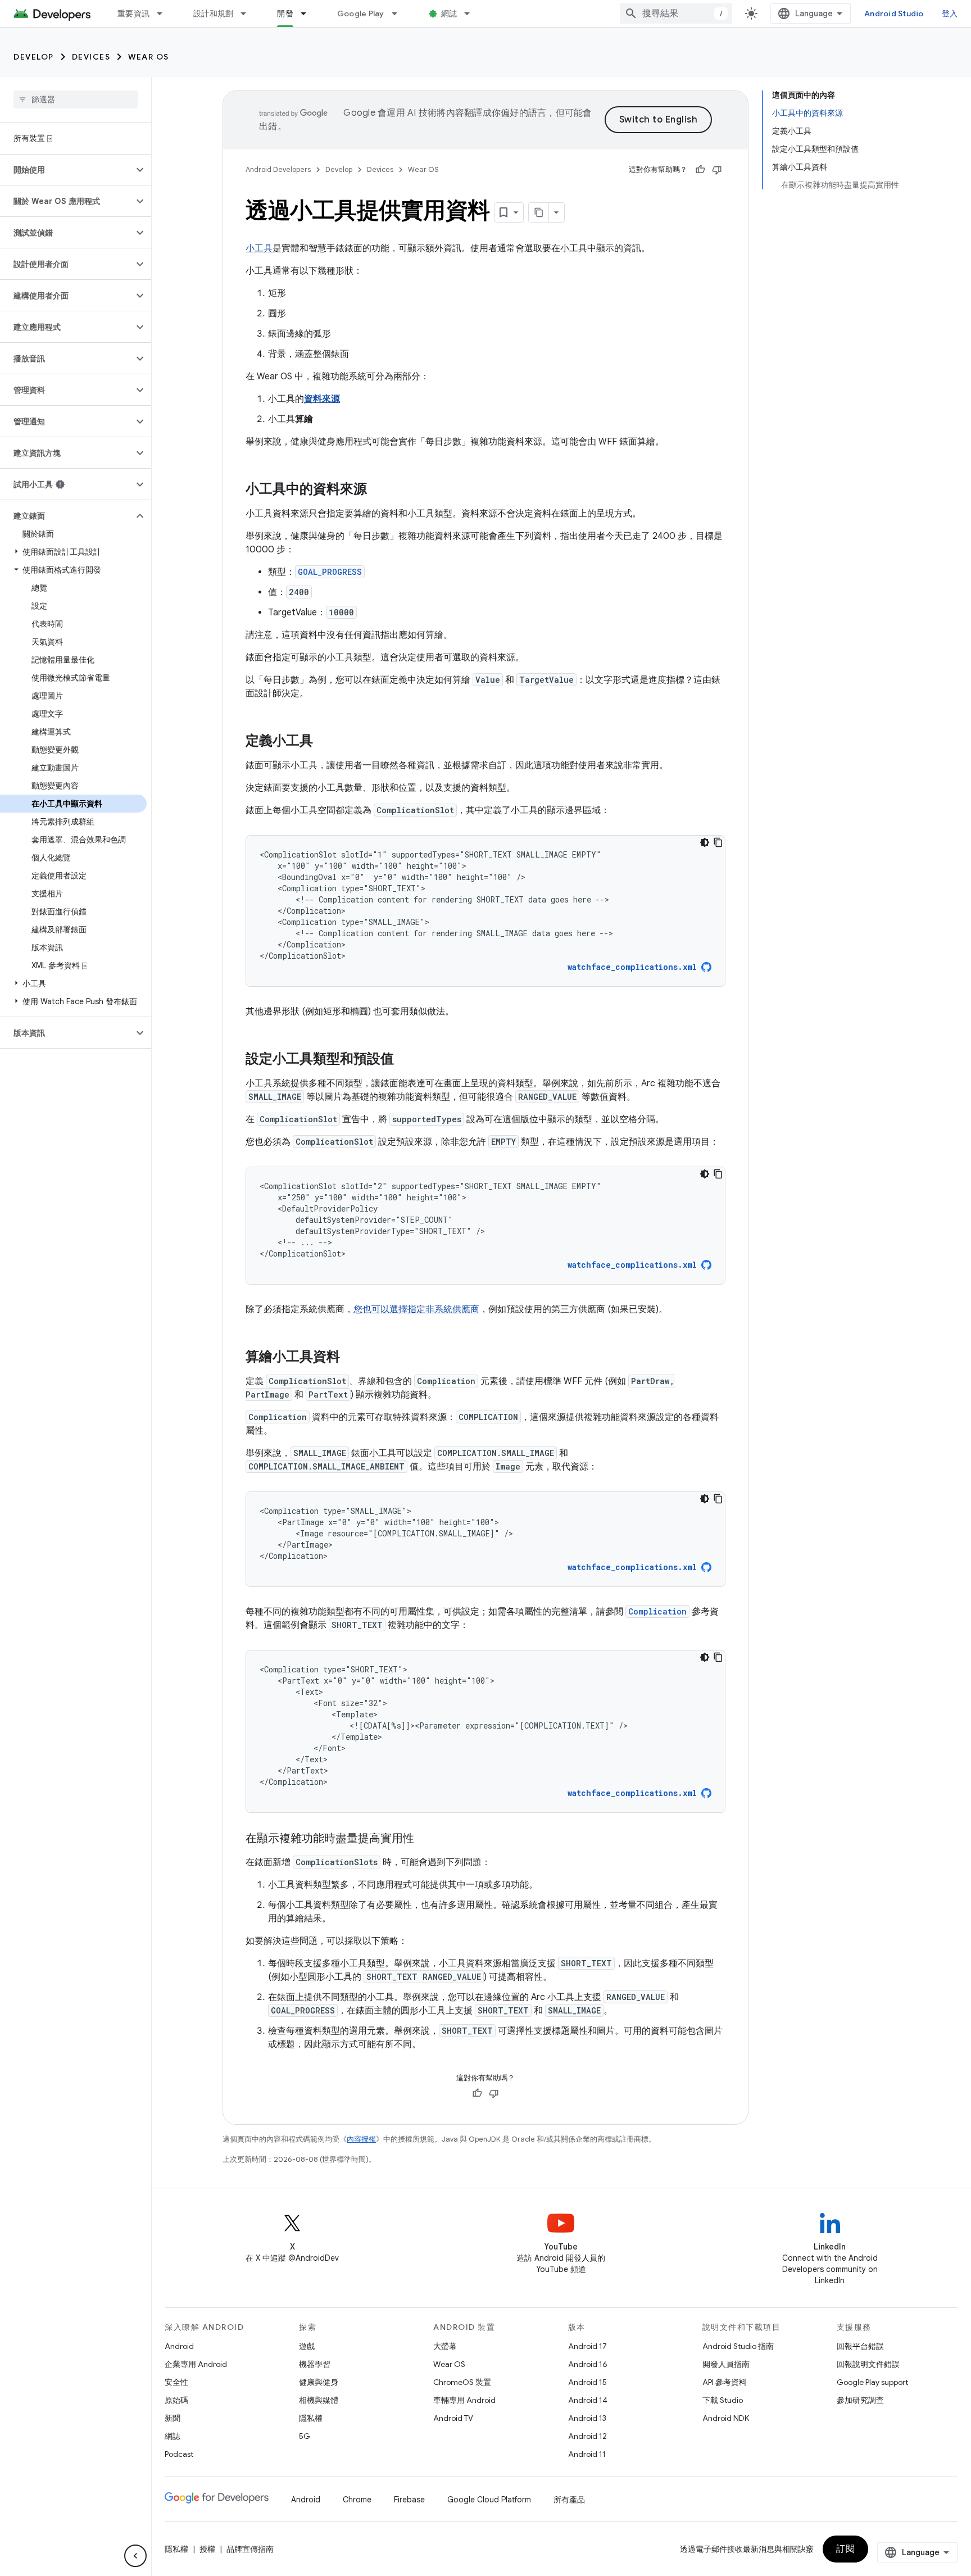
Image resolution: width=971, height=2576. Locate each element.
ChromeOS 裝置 (462, 2382)
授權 (207, 2549)
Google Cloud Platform (489, 2500)
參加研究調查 (860, 2400)
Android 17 (587, 2346)
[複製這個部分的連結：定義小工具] (324, 742)
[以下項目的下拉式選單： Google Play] (400, 13)
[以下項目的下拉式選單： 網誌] (472, 13)
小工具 (259, 248)
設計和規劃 (213, 13)
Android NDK (726, 2418)
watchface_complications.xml (632, 967)
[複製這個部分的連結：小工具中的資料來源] (378, 490)
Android (179, 2346)
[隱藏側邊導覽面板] (135, 2556)
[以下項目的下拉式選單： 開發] (308, 13)
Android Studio (894, 13)
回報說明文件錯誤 (868, 2364)
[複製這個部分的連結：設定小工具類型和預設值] (405, 1060)
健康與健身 (319, 2382)
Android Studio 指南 (738, 2346)
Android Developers (278, 169)
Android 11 (587, 2454)
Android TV (453, 2418)
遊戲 (307, 2346)
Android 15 (587, 2382)
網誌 (449, 13)
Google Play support (872, 2382)
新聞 (173, 2418)
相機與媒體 (319, 2400)
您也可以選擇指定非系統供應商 (416, 1309)
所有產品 (569, 2500)
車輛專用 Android (464, 2400)
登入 (950, 13)
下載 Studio (723, 2400)
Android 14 (588, 2400)
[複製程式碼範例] (718, 842)
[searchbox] (76, 99)
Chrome (357, 2500)
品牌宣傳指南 (250, 2549)
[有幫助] (700, 170)
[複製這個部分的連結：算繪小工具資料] (351, 1358)
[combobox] (676, 13)
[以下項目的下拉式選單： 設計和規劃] (248, 13)
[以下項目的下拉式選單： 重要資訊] (165, 13)
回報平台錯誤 (860, 2346)
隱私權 (311, 2418)
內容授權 (361, 2139)
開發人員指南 (726, 2364)
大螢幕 (445, 2346)
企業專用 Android (196, 2364)
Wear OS (149, 57)
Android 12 (587, 2436)
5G (305, 2436)
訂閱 (845, 2549)
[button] (67, 170)
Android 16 (588, 2364)
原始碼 (176, 2400)
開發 (285, 13)
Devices (91, 57)
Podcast (179, 2454)
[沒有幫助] (717, 170)
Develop (34, 57)
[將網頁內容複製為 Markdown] (539, 212)
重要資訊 (133, 13)
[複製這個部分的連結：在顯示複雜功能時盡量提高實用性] (425, 1839)
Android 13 (587, 2418)
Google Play (361, 13)
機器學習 (315, 2364)
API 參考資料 (725, 2382)
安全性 (176, 2382)
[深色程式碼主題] (705, 842)
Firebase (409, 2500)
